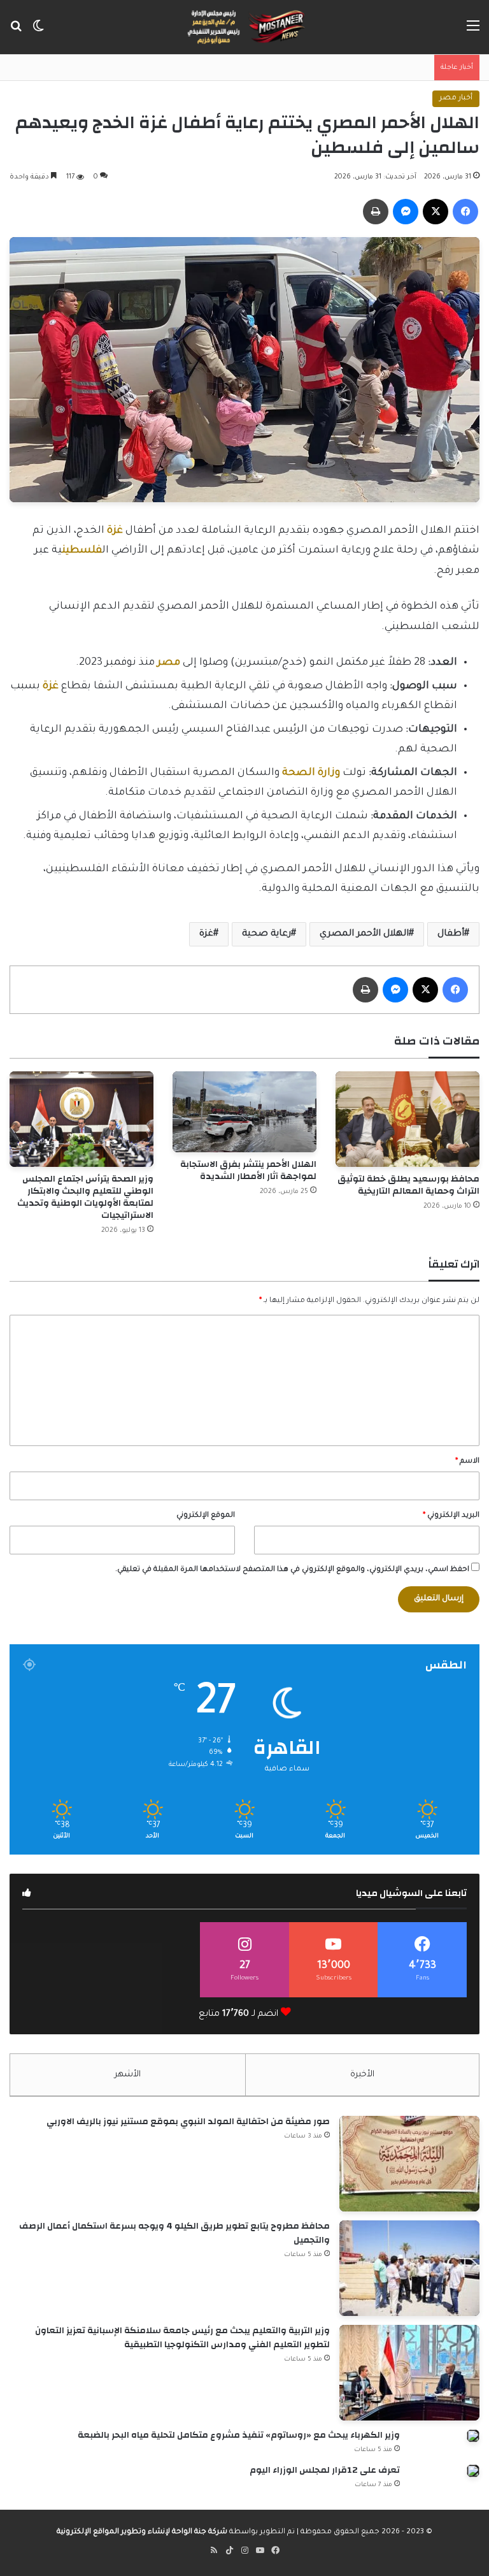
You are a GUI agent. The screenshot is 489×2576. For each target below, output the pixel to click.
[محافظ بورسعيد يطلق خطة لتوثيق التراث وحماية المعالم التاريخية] (407, 1119)
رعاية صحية (266, 934)
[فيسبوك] (465, 212)
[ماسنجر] (406, 212)
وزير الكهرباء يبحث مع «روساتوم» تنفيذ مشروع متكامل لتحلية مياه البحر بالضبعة (238, 2435)
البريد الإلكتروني (451, 1516)
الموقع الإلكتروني (206, 1516)
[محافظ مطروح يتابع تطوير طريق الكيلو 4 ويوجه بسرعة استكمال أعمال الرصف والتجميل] (409, 2268)
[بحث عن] (16, 32)
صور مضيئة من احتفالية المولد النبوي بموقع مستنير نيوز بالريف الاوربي (188, 2122)
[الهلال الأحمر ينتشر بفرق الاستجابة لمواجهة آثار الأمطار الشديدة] (244, 1112)
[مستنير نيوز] (244, 27)
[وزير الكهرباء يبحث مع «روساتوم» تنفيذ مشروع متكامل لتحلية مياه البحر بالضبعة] (473, 2436)
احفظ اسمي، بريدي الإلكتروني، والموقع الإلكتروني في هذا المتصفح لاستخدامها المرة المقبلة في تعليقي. (292, 1570)
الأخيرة (362, 2075)
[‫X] (436, 212)
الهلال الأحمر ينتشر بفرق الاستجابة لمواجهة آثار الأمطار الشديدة (248, 1170)
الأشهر (128, 2075)
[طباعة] (376, 212)
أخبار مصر (456, 98)
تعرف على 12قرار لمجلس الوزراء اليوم (324, 2470)
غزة (206, 934)
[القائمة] (473, 32)
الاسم (467, 1462)
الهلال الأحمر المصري (364, 934)
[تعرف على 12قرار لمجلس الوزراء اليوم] (473, 2471)
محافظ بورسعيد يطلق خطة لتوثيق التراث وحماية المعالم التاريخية (408, 1185)
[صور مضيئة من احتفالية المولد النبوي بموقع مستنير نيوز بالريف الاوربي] (409, 2164)
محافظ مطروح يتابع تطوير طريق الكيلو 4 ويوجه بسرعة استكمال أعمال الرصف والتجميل (174, 2233)
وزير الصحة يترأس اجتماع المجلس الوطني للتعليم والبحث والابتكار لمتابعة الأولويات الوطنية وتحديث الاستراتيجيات (85, 1197)
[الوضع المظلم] (38, 32)
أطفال (451, 934)
